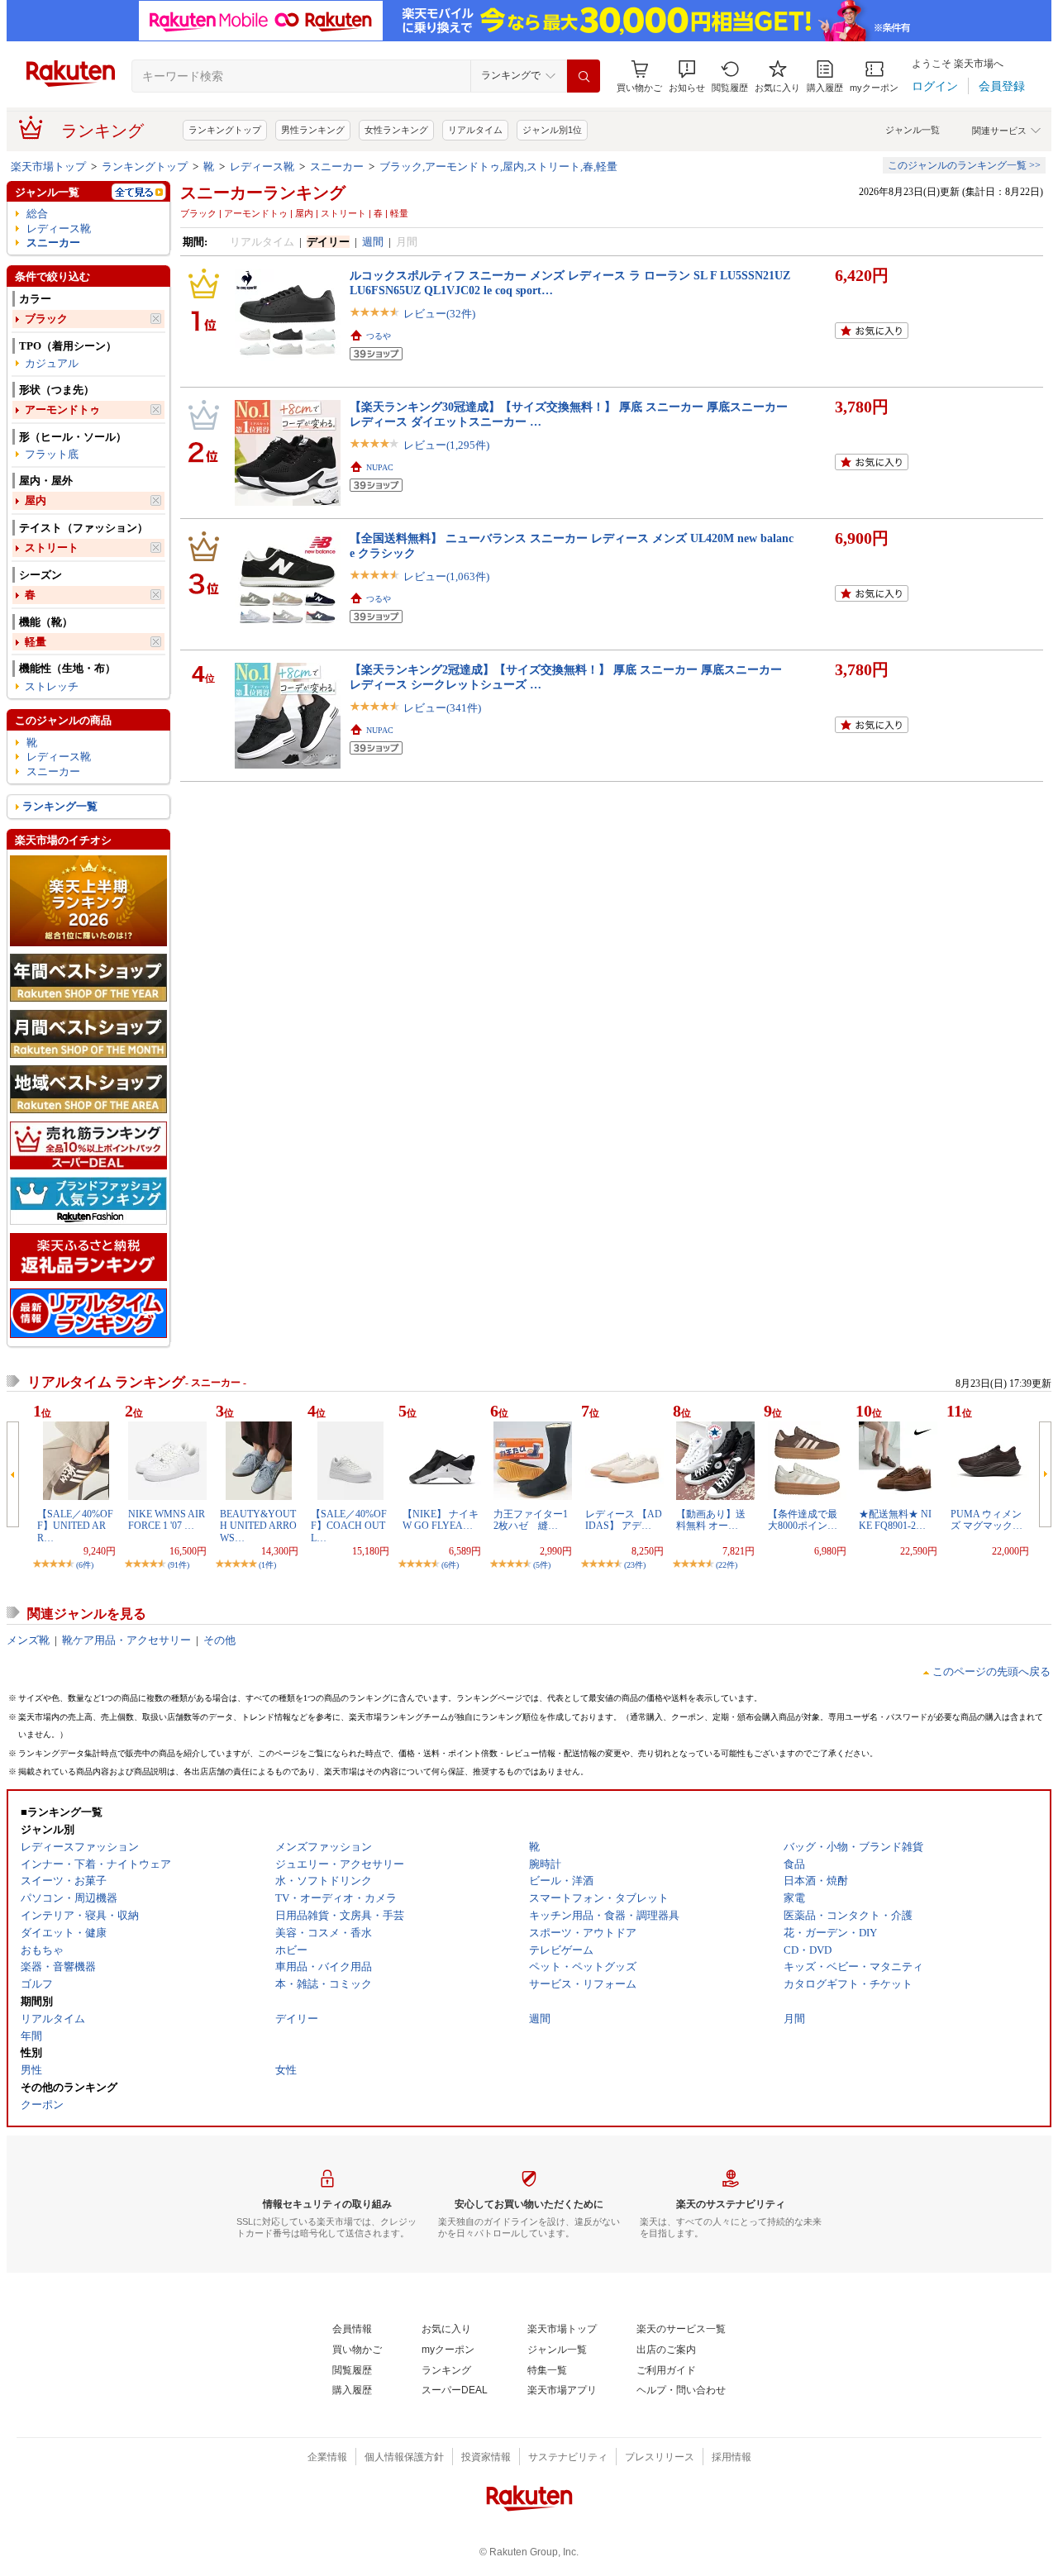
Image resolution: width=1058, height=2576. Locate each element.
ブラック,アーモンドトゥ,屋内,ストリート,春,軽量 (498, 167)
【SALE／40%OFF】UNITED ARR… (75, 1526)
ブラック (46, 319)
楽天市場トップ (48, 167)
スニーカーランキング (263, 193)
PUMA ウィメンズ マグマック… (987, 1520)
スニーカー (337, 167)
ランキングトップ (225, 130)
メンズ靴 (28, 1640)
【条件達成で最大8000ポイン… (803, 1520)
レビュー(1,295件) (446, 445)
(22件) (727, 1565)
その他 (219, 1640)
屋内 (36, 500)
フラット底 (52, 454)
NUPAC (380, 467)
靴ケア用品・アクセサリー (126, 1640)
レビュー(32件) (439, 314)
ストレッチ (52, 686)
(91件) (179, 1565)
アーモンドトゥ (62, 409)
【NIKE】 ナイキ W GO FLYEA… (441, 1520)
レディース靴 (262, 167)
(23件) (635, 1565)
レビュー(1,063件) (446, 576)
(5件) (542, 1565)
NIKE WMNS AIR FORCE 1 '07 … (167, 1520)
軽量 (36, 642)
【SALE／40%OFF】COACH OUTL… (349, 1526)
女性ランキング (396, 130)
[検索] (584, 76)
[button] (687, 76)
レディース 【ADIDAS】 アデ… (624, 1520)
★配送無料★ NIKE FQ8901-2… (895, 1520)
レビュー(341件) (442, 708)
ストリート (52, 548)
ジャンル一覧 (913, 130)
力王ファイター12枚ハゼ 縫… (531, 1520)
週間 (373, 242)
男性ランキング (313, 130)
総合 (37, 214)
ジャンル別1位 (552, 130)
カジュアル (52, 363)
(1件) (267, 1565)
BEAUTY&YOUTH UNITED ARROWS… (258, 1526)
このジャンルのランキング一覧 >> (964, 165)
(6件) (85, 1565)
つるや (379, 336)
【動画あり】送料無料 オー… (711, 1520)
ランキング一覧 (60, 806)
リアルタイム (475, 130)
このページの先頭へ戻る (991, 1671)
